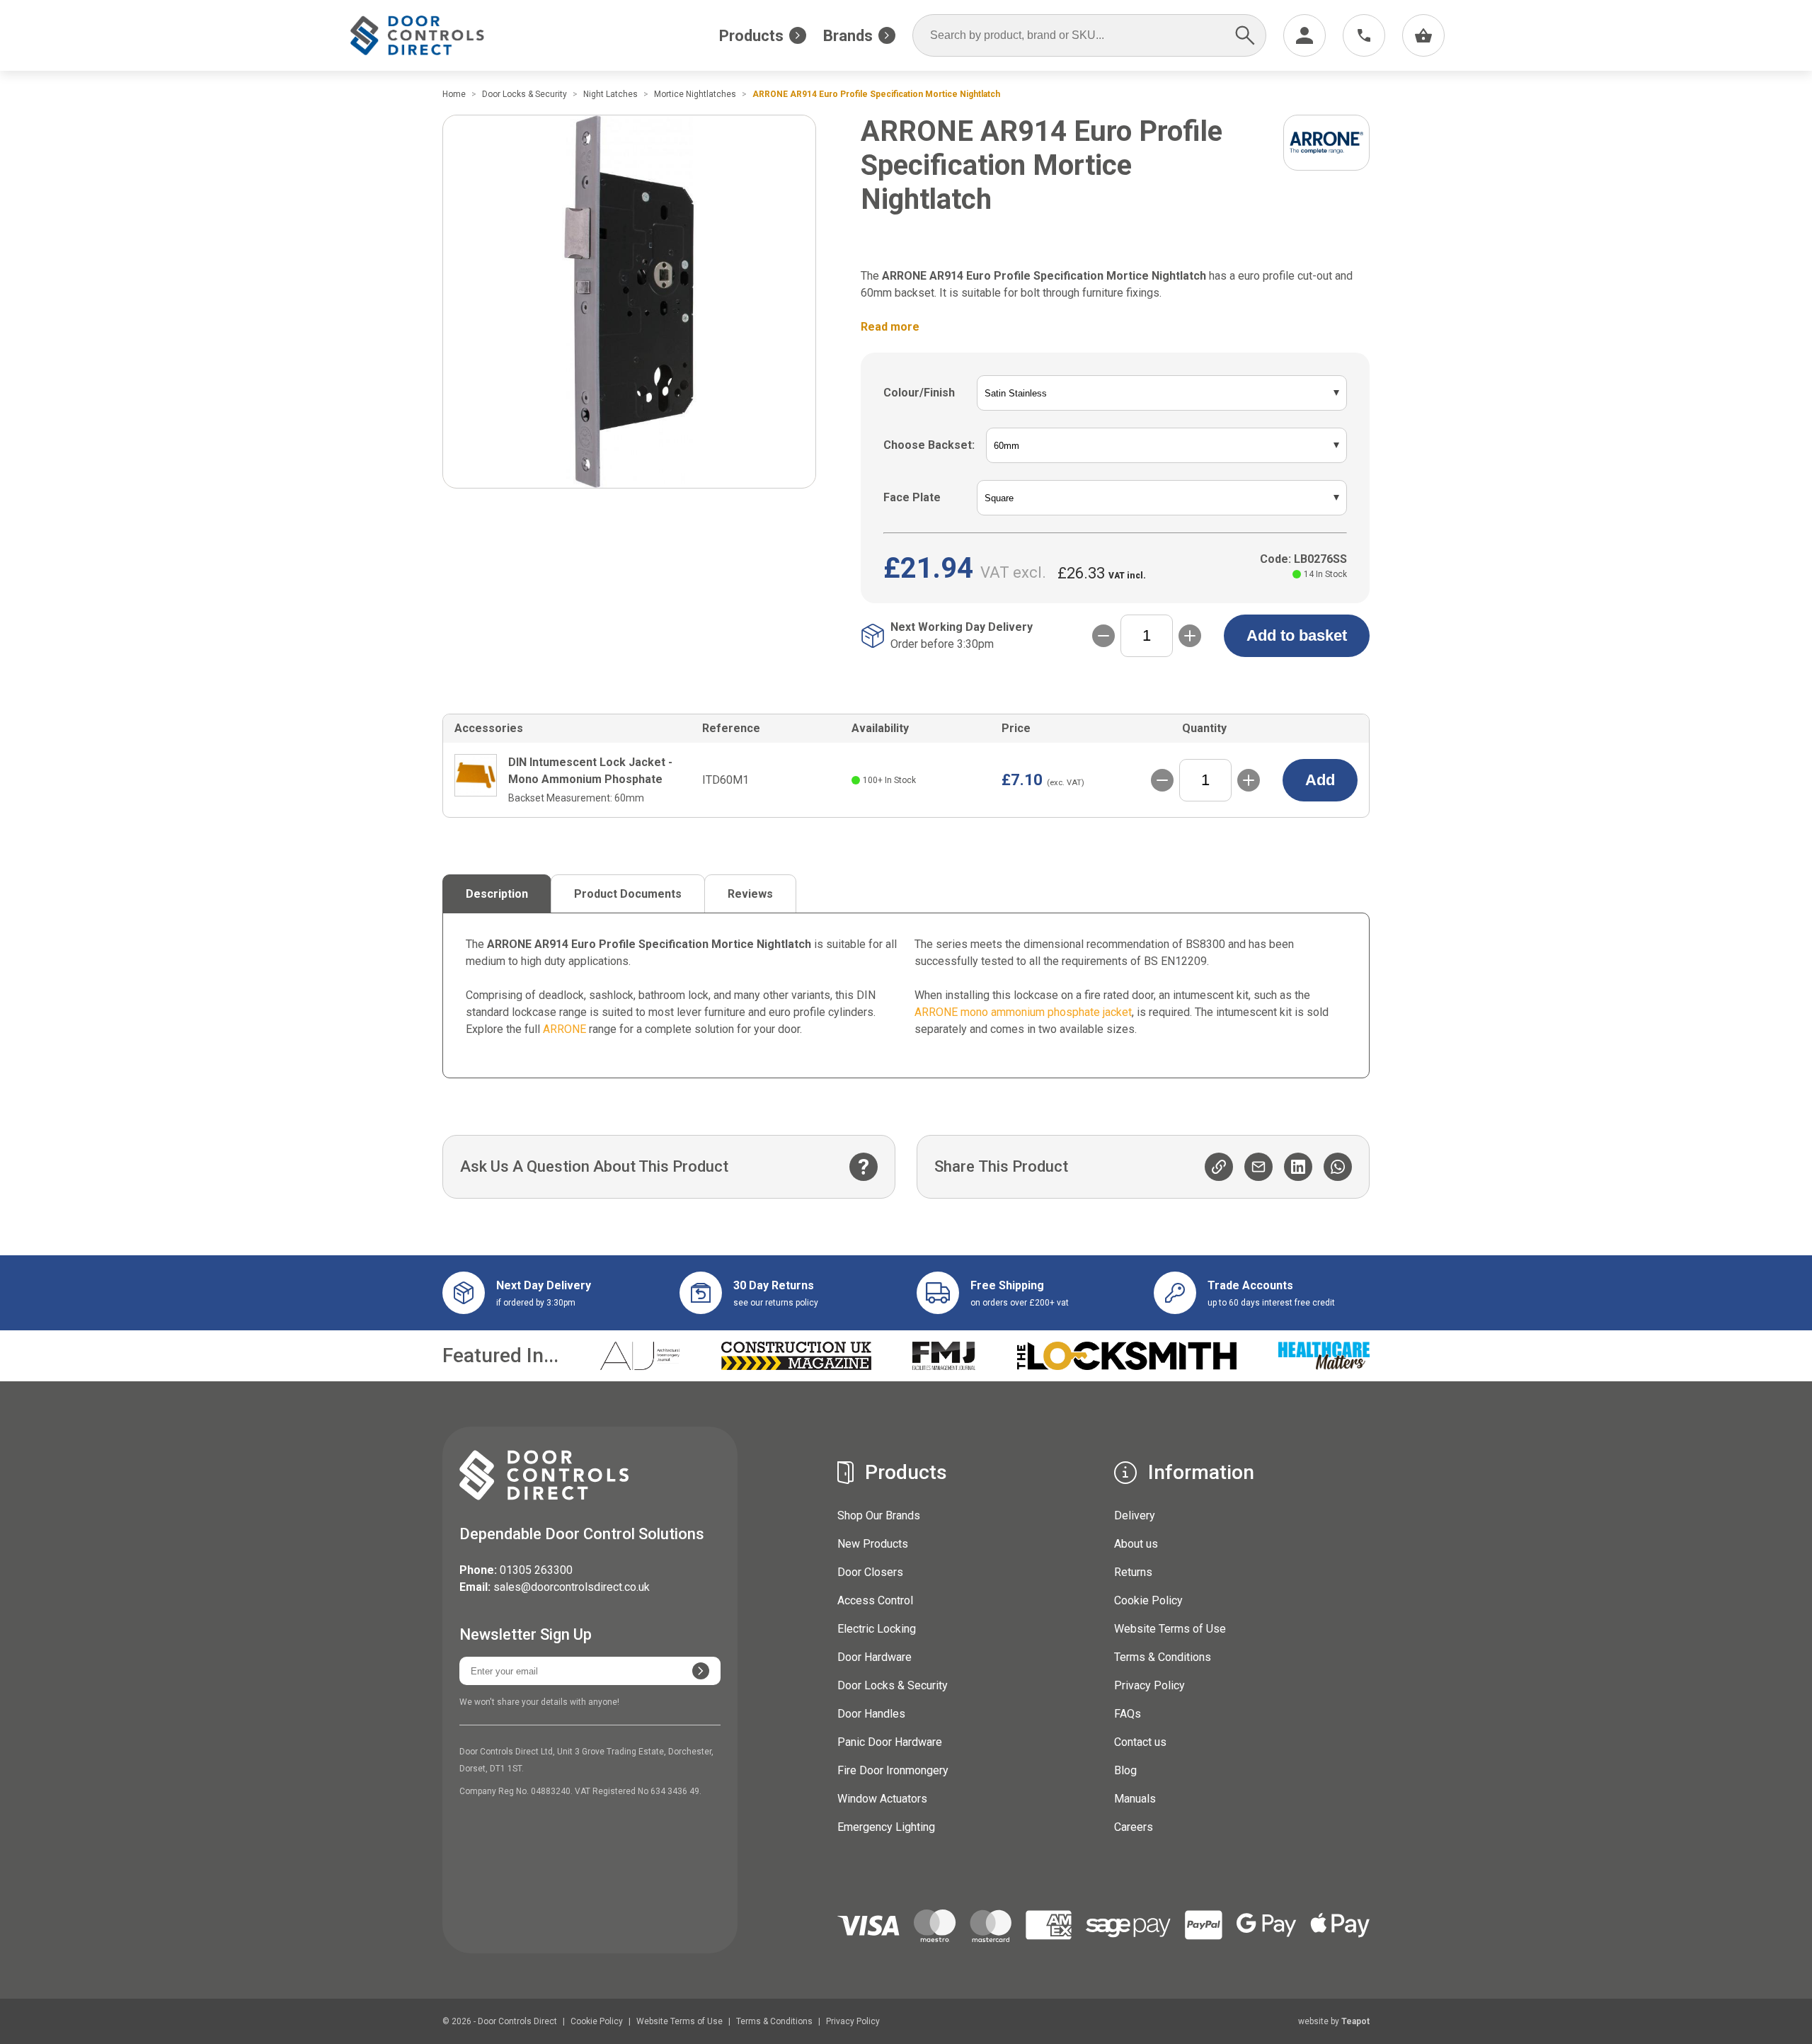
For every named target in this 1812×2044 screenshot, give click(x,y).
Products (751, 36)
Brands (848, 36)
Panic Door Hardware (890, 1742)
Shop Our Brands (879, 1515)
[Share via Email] (1258, 1167)
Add (1320, 780)
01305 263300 (536, 1570)
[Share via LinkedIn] (1298, 1167)
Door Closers (870, 1572)
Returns (1133, 1572)
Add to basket (1297, 635)
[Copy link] (1219, 1167)
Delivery (1135, 1515)
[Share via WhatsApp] (1338, 1167)
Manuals (1135, 1799)
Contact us (1140, 1742)
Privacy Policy (1149, 1685)
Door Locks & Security (893, 1685)
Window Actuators (882, 1799)
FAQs (1128, 1714)
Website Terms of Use (1170, 1629)
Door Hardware (875, 1657)
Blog (1125, 1770)
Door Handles (871, 1714)
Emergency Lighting (886, 1827)
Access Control (875, 1600)
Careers (1134, 1827)
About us (1136, 1544)
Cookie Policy (1148, 1600)
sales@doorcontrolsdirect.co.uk (572, 1587)
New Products (873, 1544)
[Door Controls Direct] (430, 36)
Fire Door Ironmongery (893, 1770)
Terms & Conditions (1163, 1657)
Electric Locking (877, 1629)
